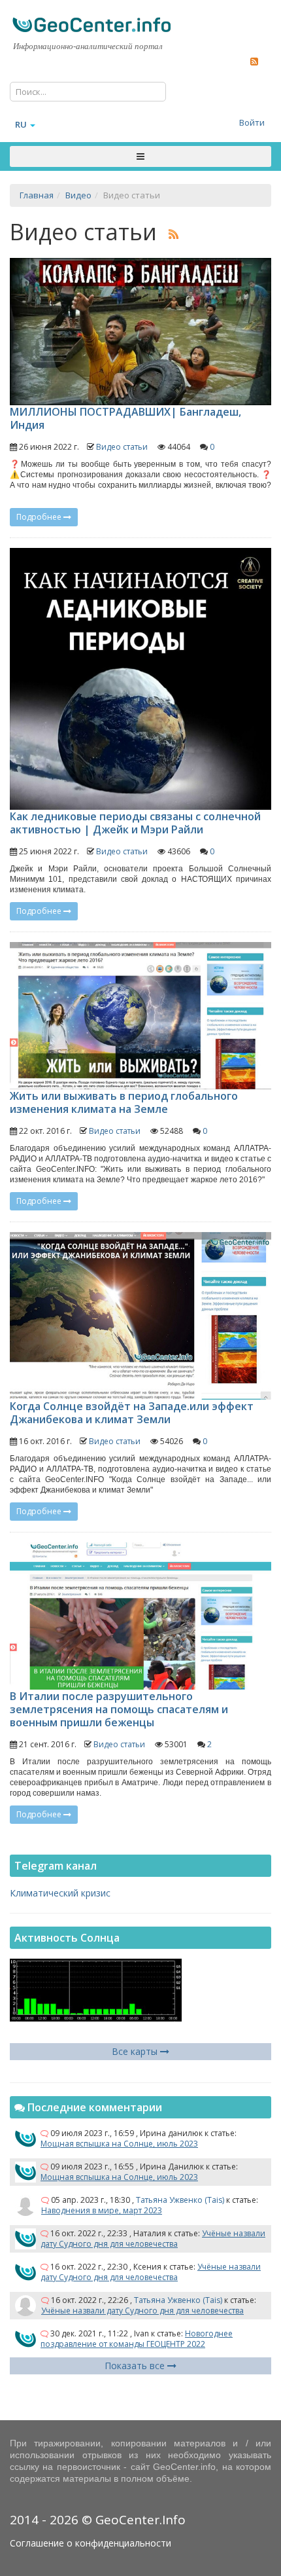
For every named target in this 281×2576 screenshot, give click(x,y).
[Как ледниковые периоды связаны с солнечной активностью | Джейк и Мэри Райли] (140, 679)
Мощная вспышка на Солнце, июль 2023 (119, 2144)
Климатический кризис (60, 1893)
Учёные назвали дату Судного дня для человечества (153, 2239)
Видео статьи (122, 447)
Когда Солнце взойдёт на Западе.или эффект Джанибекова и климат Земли (132, 1413)
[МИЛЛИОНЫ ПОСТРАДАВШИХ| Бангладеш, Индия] (140, 332)
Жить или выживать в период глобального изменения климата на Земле (124, 1102)
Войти (252, 122)
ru (21, 124)
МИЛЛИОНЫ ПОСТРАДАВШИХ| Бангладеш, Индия (125, 418)
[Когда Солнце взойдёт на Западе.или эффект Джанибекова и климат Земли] (140, 1316)
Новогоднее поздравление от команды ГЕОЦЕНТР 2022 (137, 2339)
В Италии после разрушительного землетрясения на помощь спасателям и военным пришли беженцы (119, 1709)
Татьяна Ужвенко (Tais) (180, 2200)
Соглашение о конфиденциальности (91, 2543)
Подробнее (40, 517)
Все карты (136, 2051)
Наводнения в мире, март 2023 (102, 2210)
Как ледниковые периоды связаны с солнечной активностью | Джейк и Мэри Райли (135, 823)
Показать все (136, 2366)
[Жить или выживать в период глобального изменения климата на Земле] (140, 1016)
